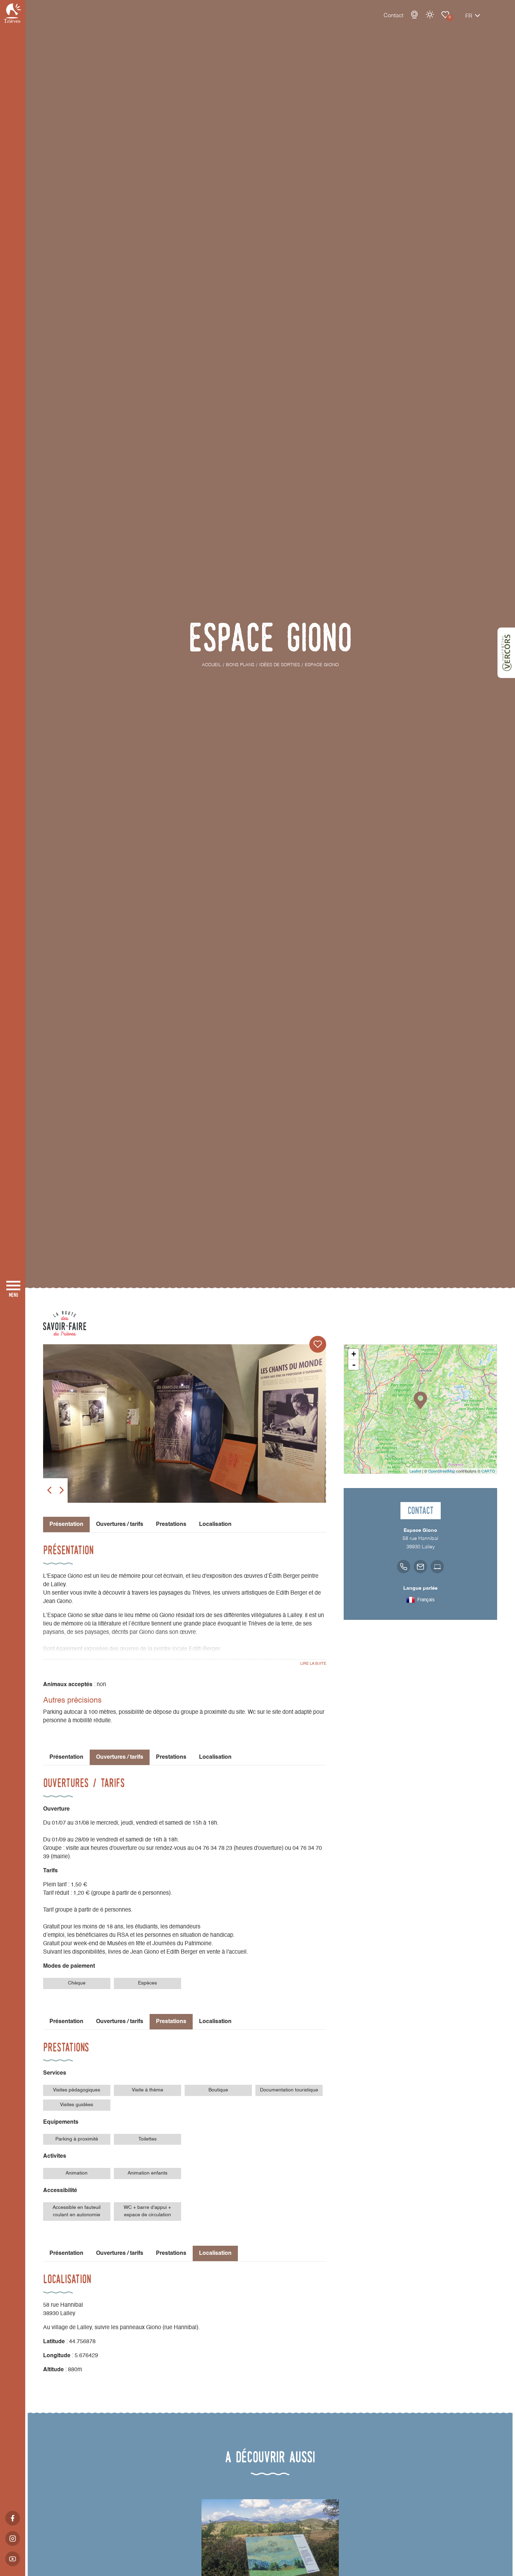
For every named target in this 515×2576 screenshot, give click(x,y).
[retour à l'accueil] (13, 13)
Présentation (66, 1757)
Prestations (171, 1524)
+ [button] (354, 1354)
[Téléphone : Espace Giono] (404, 1567)
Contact (393, 16)
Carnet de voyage (445, 15)
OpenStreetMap (442, 1471)
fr (469, 16)
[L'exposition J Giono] (185, 1424)
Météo (430, 15)
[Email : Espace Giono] (420, 1567)
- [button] (354, 1365)
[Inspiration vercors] (506, 653)
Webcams (414, 15)
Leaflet (415, 1471)
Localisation (215, 1524)
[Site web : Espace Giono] (437, 1567)
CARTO (488, 1471)
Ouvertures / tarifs (120, 1524)
